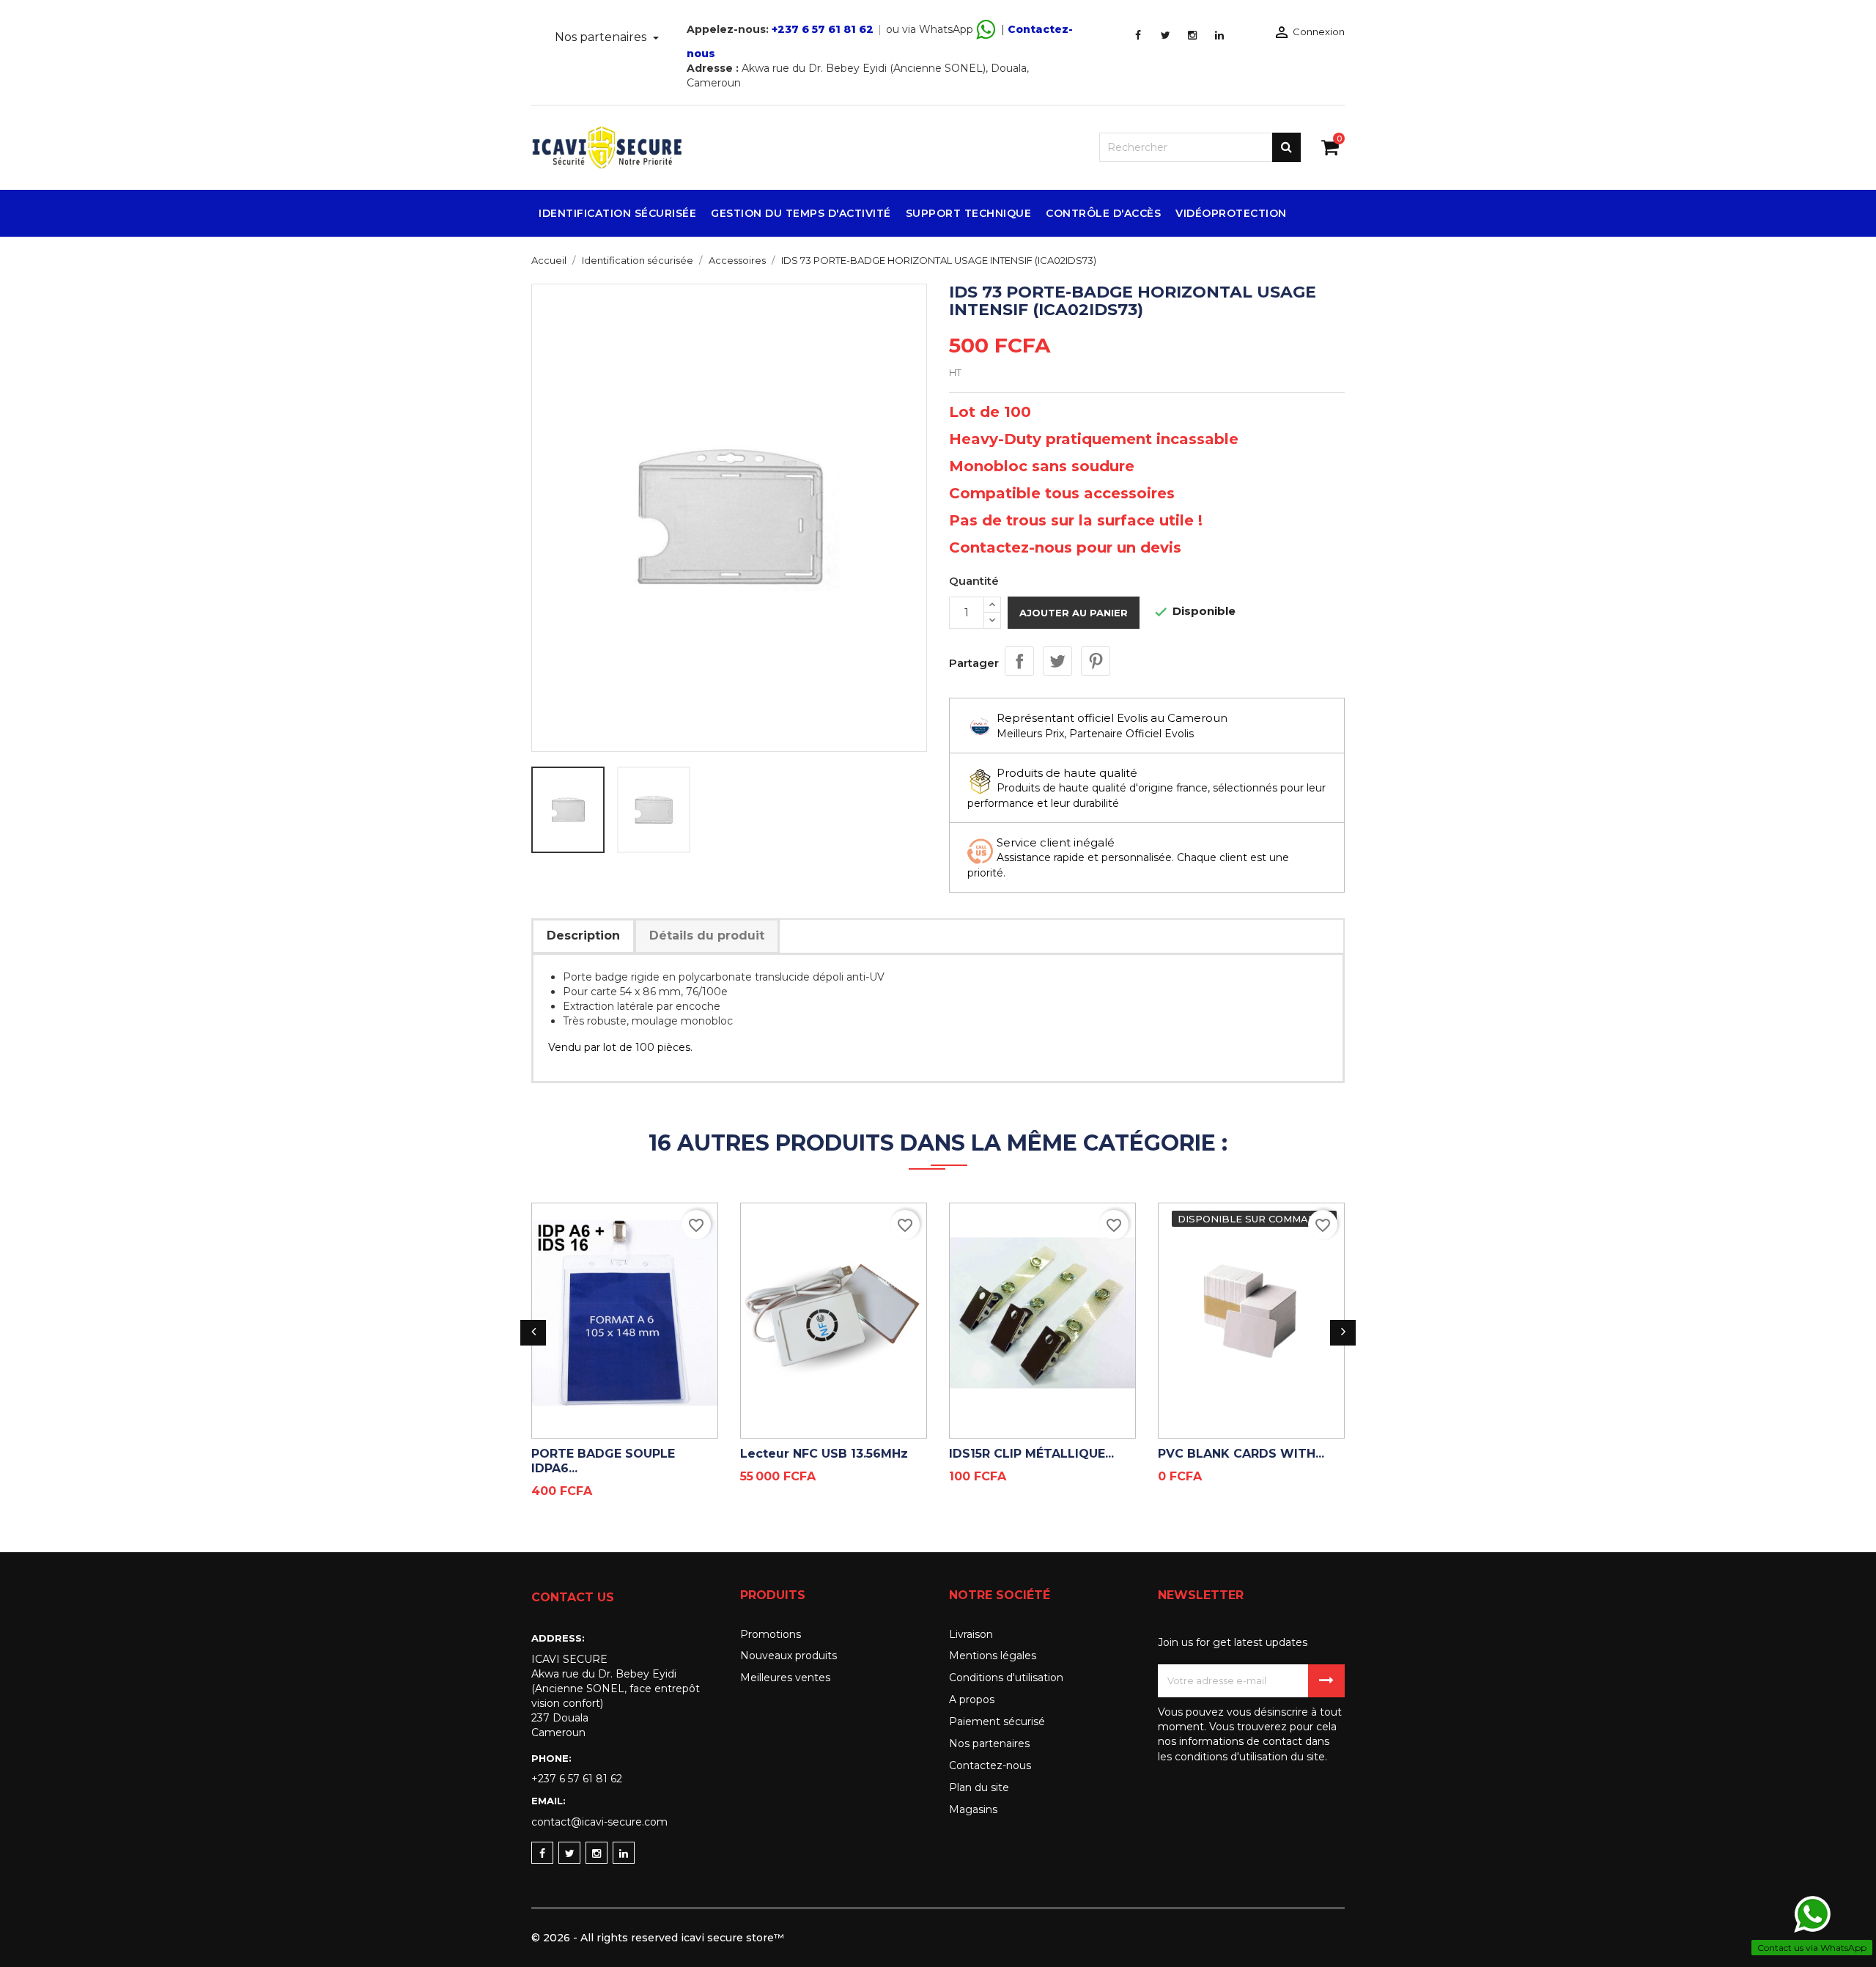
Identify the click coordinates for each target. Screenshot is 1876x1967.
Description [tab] (583, 935)
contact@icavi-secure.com (599, 1822)
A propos (972, 1700)
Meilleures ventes (785, 1678)
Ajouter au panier (1074, 613)
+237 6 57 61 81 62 (823, 29)
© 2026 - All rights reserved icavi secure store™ (658, 1938)
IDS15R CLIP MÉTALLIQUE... (1031, 1454)
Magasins (973, 1809)
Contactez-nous (990, 1765)
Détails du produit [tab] (707, 935)
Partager (1019, 661)
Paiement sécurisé (997, 1721)
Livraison (971, 1634)
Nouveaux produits (789, 1656)
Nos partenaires (602, 37)
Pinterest (1096, 661)
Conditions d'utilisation (1006, 1678)
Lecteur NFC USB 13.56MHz (824, 1454)
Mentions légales (993, 1656)
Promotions (771, 1634)
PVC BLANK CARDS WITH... (1241, 1454)
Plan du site (979, 1787)
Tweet (1057, 661)
